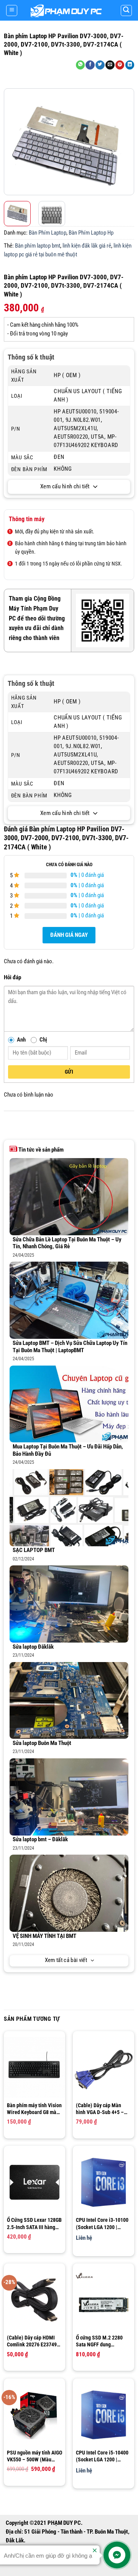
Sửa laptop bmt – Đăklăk (40, 1840)
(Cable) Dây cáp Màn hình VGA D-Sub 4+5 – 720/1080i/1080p (100, 2109)
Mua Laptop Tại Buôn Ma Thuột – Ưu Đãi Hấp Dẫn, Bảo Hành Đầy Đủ (68, 1450)
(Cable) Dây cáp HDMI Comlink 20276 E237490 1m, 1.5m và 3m (33, 2341)
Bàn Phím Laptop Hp (91, 233)
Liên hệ (84, 2238)
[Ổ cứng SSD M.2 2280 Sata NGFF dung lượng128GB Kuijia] (104, 2300)
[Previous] (11, 142)
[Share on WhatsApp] (80, 65)
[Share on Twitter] (100, 65)
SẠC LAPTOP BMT (34, 1550)
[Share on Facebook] (90, 65)
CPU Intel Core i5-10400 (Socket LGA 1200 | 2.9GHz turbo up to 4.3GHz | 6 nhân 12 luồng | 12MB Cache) (103, 2456)
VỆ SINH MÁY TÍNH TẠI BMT (44, 1936)
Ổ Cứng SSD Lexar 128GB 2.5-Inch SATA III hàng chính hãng (34, 2224)
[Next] (127, 142)
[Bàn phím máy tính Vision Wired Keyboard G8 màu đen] (35, 2068)
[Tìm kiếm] (126, 11)
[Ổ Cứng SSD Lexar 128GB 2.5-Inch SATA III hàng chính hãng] (35, 2182)
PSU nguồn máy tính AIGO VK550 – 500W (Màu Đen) (34, 2456)
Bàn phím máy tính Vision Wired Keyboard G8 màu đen (34, 2109)
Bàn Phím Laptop (48, 233)
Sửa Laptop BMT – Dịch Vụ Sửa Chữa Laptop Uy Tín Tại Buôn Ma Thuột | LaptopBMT (70, 1347)
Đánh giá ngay (69, 935)
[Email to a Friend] (110, 65)
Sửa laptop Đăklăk (33, 1647)
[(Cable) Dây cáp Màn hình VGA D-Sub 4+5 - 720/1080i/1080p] (104, 2068)
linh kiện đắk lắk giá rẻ (87, 246)
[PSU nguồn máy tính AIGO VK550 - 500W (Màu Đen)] (35, 2415)
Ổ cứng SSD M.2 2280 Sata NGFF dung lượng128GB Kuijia (99, 2341)
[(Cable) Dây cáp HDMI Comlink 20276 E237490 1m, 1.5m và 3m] (35, 2300)
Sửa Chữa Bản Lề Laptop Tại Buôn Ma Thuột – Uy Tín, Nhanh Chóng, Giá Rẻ (67, 1243)
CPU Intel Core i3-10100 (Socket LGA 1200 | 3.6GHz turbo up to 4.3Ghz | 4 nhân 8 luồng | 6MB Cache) (103, 2224)
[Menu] (12, 11)
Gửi (69, 1072)
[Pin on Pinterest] (120, 65)
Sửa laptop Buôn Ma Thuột (42, 1743)
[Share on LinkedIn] (130, 65)
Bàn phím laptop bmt (38, 246)
